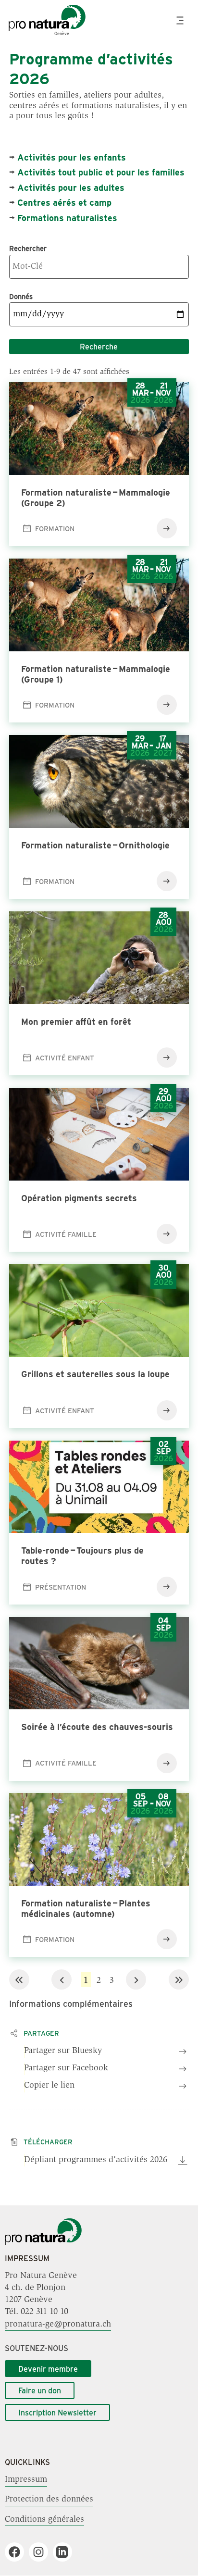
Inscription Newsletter (57, 2412)
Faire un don (40, 2390)
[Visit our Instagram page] (42, 2552)
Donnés (21, 296)
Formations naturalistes (67, 218)
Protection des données (49, 2500)
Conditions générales (44, 2519)
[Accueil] (43, 2243)
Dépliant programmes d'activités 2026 (96, 2160)
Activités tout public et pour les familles (101, 172)
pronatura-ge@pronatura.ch (58, 2325)
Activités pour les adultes (71, 187)
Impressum (26, 2480)
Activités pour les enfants (72, 157)
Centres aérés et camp (64, 202)
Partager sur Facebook (66, 2068)
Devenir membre (48, 2369)
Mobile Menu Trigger (181, 20)
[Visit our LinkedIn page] (66, 2552)
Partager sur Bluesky (63, 2051)
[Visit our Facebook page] (18, 2552)
